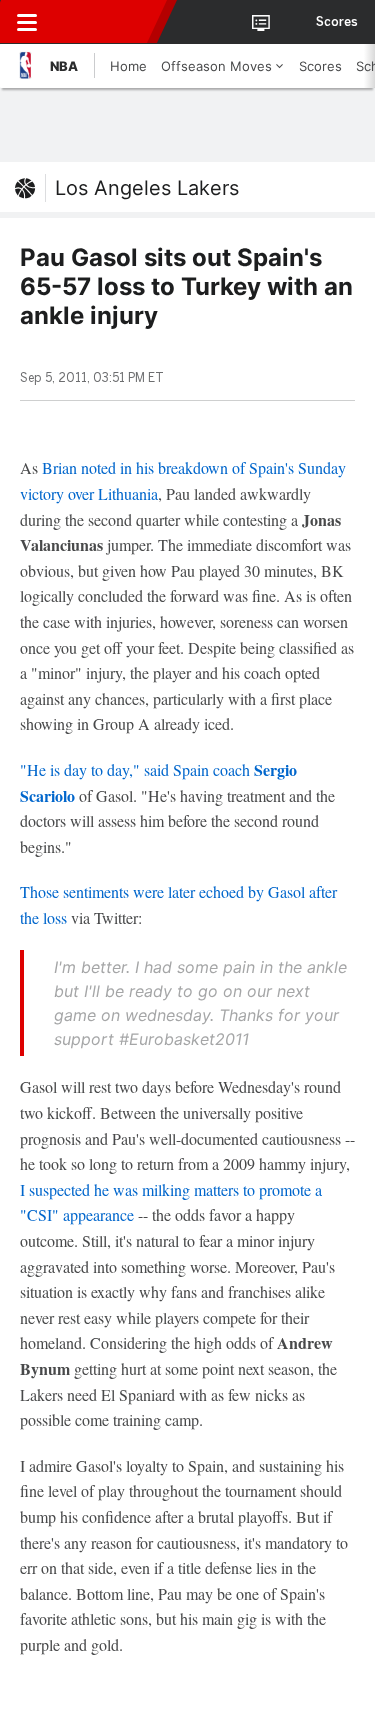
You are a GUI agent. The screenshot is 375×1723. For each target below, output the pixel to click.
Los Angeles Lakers (147, 188)
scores (337, 22)
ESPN (107, 22)
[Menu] (27, 22)
